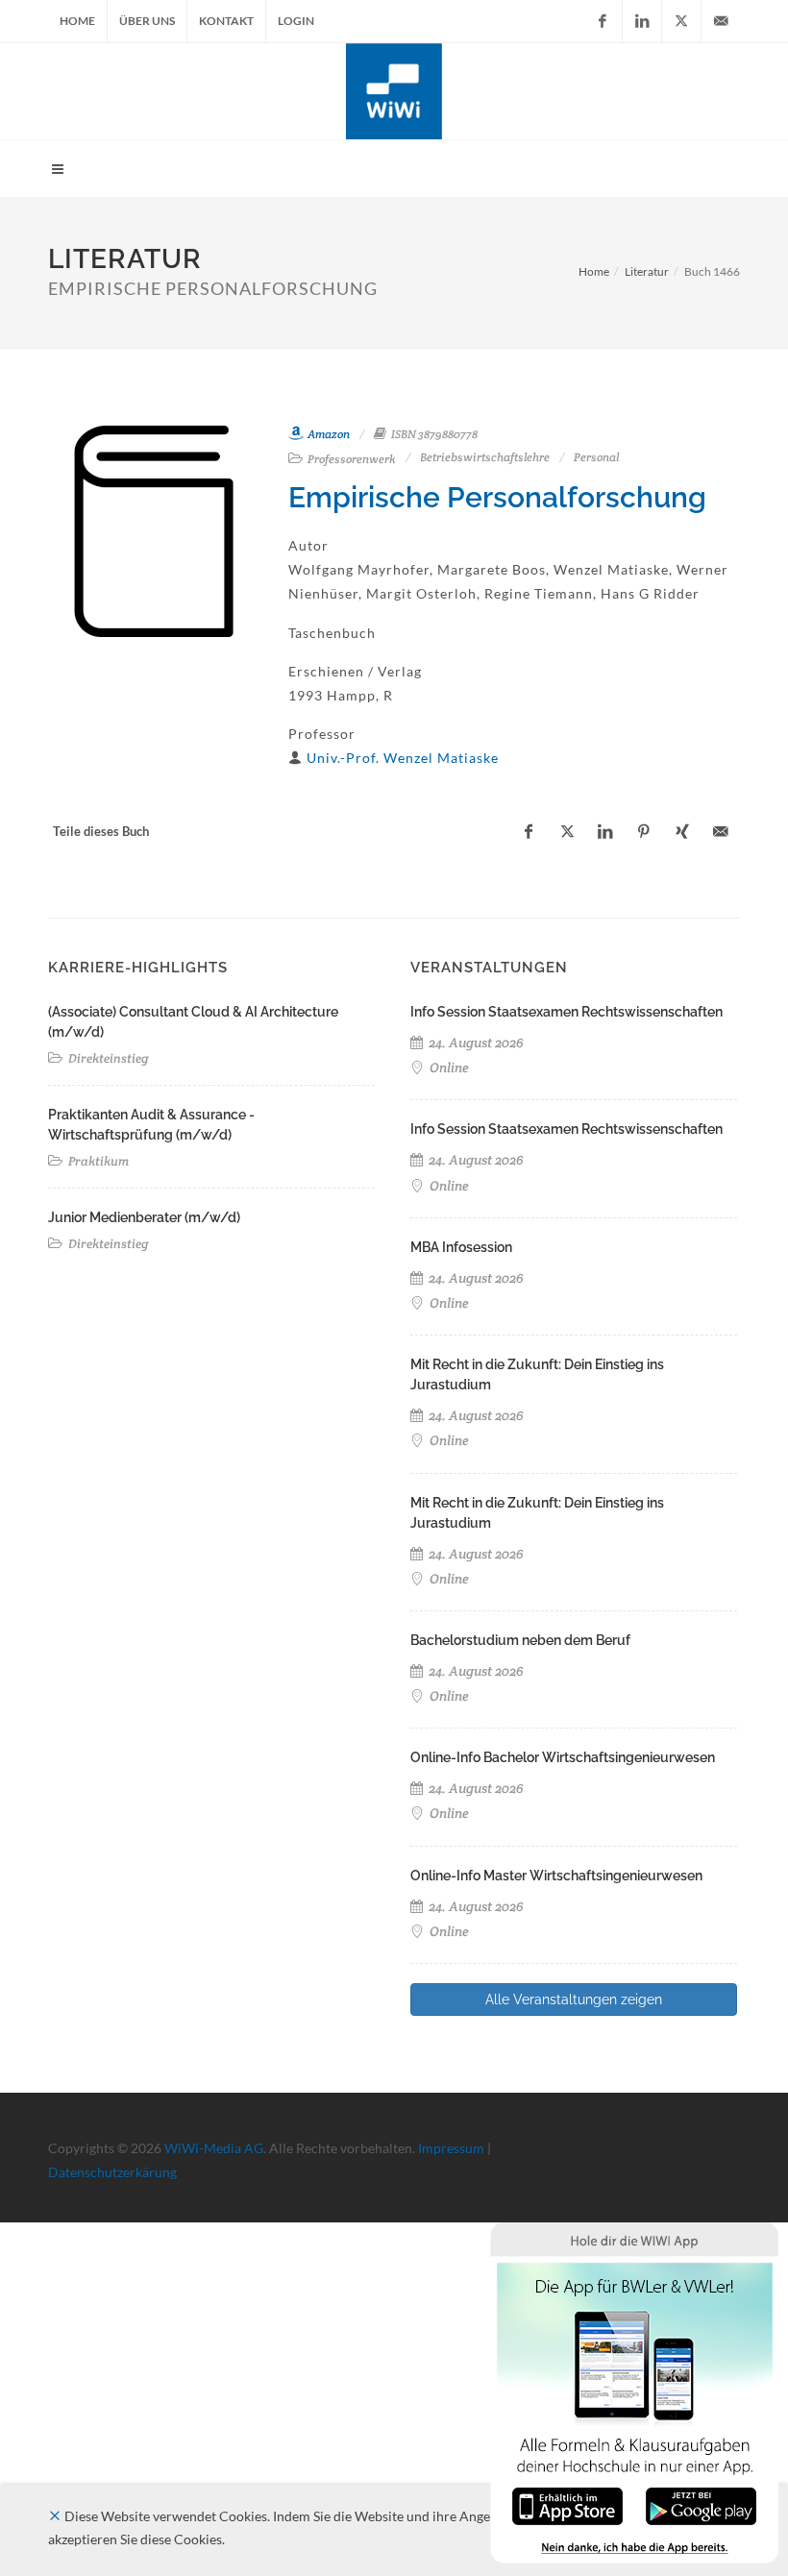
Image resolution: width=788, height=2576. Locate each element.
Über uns (147, 21)
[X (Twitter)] (681, 21)
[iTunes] (567, 2504)
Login (296, 21)
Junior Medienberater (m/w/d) (144, 1217)
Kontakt (226, 21)
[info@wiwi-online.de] (721, 21)
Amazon (328, 434)
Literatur (647, 271)
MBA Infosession (461, 1247)
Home (77, 21)
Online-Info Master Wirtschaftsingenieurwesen (556, 1876)
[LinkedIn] (642, 21)
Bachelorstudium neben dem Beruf (520, 1640)
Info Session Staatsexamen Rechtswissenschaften (566, 1012)
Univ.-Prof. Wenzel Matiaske (403, 758)
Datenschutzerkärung (112, 2172)
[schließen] (55, 2516)
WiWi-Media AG (214, 2148)
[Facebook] (603, 21)
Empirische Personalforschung (497, 497)
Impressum (451, 2148)
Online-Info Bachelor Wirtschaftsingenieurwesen (563, 1757)
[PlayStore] (701, 2504)
